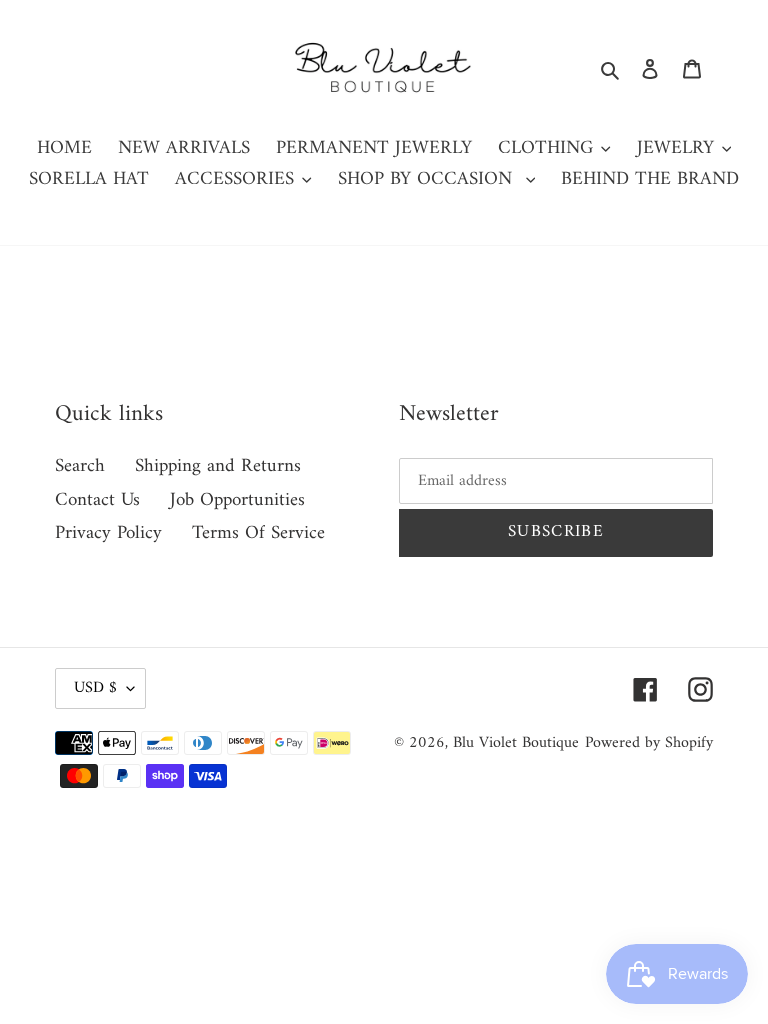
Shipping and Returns (218, 466)
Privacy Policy (108, 533)
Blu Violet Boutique (516, 743)
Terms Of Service (258, 533)
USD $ (95, 688)
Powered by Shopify (649, 743)
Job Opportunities (237, 500)
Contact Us (97, 500)
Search (80, 466)
